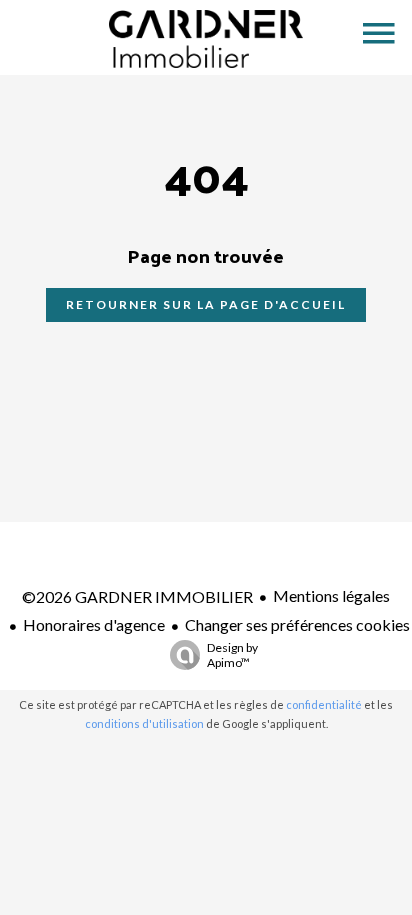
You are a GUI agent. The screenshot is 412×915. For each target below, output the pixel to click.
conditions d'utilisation (144, 723)
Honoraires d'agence (94, 624)
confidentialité (324, 704)
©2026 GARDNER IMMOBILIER (137, 596)
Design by (232, 655)
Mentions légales (331, 595)
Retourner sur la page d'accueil (206, 304)
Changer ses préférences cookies (297, 624)
